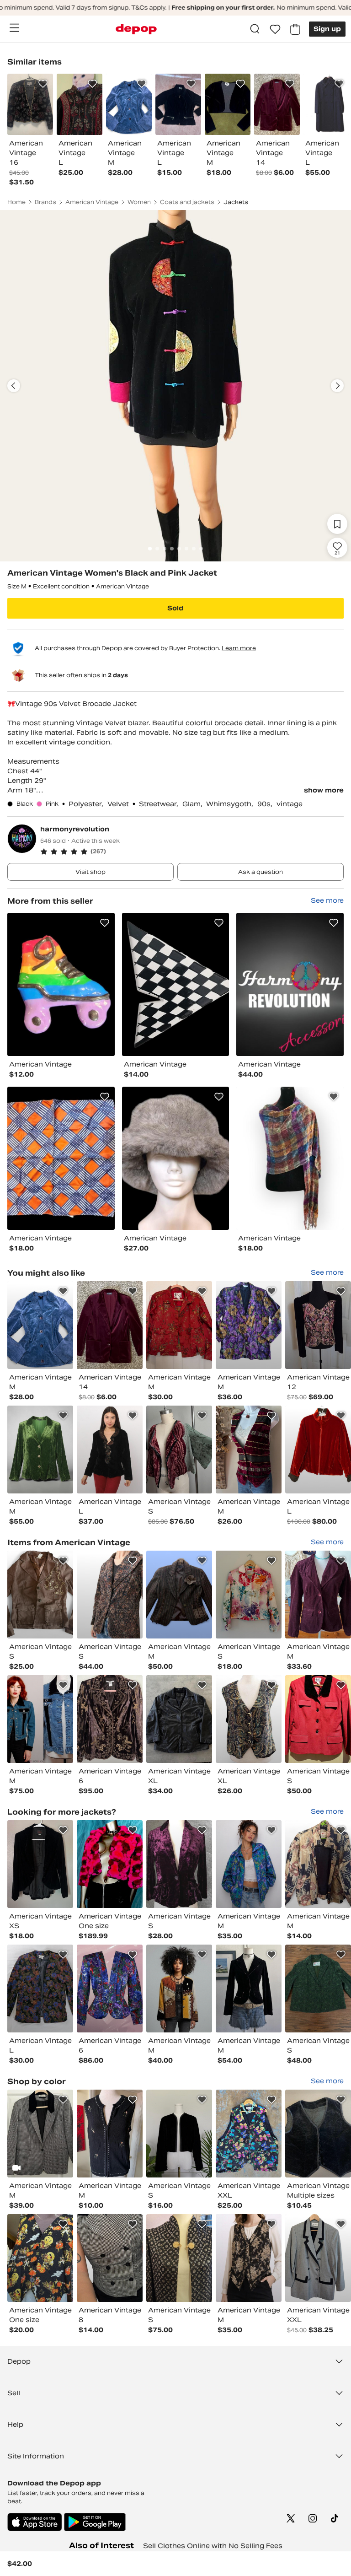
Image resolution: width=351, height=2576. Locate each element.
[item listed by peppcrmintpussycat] (110, 1864)
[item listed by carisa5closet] (249, 2258)
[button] (192, 851)
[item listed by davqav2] (318, 1325)
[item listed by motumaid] (110, 2134)
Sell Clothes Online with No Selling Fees (213, 2546)
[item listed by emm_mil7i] (110, 2258)
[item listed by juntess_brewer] (40, 1864)
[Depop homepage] (136, 29)
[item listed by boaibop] (318, 1595)
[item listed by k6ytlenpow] (179, 1325)
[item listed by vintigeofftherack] (40, 1719)
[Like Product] (43, 84)
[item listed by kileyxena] (249, 1595)
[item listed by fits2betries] (179, 2258)
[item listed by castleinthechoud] (318, 1989)
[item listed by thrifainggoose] (249, 1325)
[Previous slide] (14, 386)
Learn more (239, 648)
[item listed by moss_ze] (40, 1595)
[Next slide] (337, 386)
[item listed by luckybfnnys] (179, 1864)
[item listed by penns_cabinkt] (110, 1325)
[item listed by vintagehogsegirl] (318, 1719)
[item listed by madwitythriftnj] (40, 1450)
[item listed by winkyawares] (249, 2134)
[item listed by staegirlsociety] (249, 1989)
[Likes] (275, 29)
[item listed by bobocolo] (249, 1864)
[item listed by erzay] (110, 1595)
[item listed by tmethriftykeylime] (249, 1719)
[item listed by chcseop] (40, 2134)
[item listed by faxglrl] (318, 1450)
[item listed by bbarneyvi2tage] (40, 1989)
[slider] (175, 386)
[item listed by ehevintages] (110, 1989)
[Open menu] (14, 28)
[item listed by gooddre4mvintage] (110, 1719)
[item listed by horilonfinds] (249, 1450)
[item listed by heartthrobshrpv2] (40, 1325)
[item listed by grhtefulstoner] (40, 2258)
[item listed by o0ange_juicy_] (318, 2134)
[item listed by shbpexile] (110, 1450)
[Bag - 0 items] (295, 29)
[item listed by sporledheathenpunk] (318, 1864)
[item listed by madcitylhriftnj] (179, 1989)
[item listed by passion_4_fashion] (179, 1450)
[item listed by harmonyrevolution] (61, 984)
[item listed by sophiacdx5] (318, 2258)
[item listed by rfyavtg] (179, 1595)
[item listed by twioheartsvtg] (179, 2134)
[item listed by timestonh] (179, 1719)
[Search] (255, 29)
